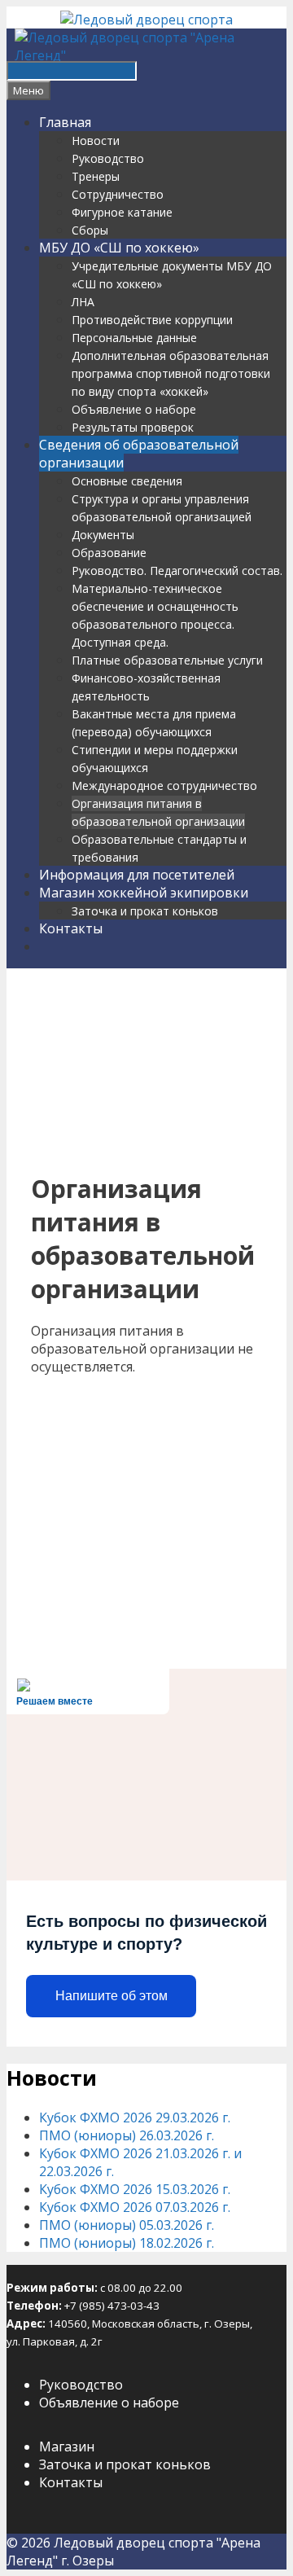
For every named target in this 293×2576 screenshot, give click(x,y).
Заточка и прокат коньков (145, 911)
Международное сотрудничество (164, 786)
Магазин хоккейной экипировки (144, 893)
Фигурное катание (122, 212)
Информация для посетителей (137, 875)
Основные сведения (127, 481)
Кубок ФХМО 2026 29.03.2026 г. (135, 2117)
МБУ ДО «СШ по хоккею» (119, 248)
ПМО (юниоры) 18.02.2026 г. (127, 2243)
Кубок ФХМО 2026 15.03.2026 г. (135, 2189)
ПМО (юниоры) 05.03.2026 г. (127, 2225)
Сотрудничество (118, 194)
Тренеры (96, 176)
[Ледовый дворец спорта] (146, 20)
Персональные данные (134, 338)
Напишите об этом (112, 1996)
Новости (96, 140)
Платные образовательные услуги (167, 660)
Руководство (108, 158)
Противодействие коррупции (152, 320)
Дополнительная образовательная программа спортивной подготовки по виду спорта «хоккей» (171, 373)
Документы (103, 535)
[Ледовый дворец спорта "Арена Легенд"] (151, 55)
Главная (65, 122)
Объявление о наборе (134, 409)
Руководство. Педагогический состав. (177, 570)
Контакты (71, 928)
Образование (109, 553)
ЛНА (83, 302)
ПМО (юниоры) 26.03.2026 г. (127, 2135)
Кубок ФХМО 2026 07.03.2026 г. (135, 2207)
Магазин (67, 2447)
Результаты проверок (133, 427)
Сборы (90, 230)
